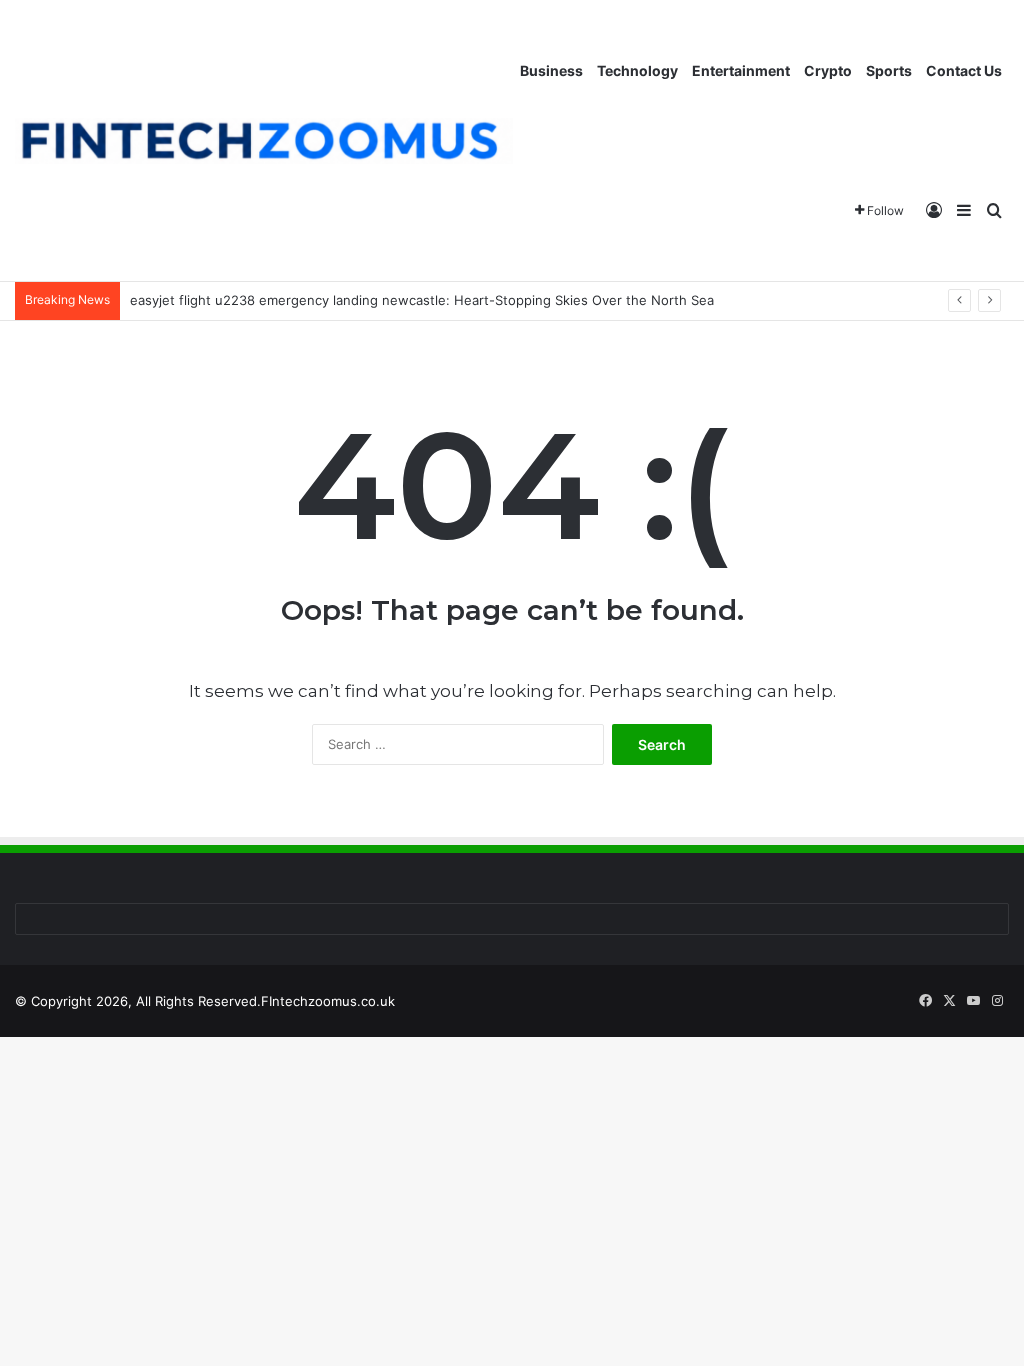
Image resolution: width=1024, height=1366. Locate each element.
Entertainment (741, 70)
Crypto (828, 70)
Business (551, 70)
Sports (889, 70)
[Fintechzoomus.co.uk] (264, 141)
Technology (637, 70)
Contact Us (964, 70)
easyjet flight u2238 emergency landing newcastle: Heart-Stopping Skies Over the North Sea (422, 300)
